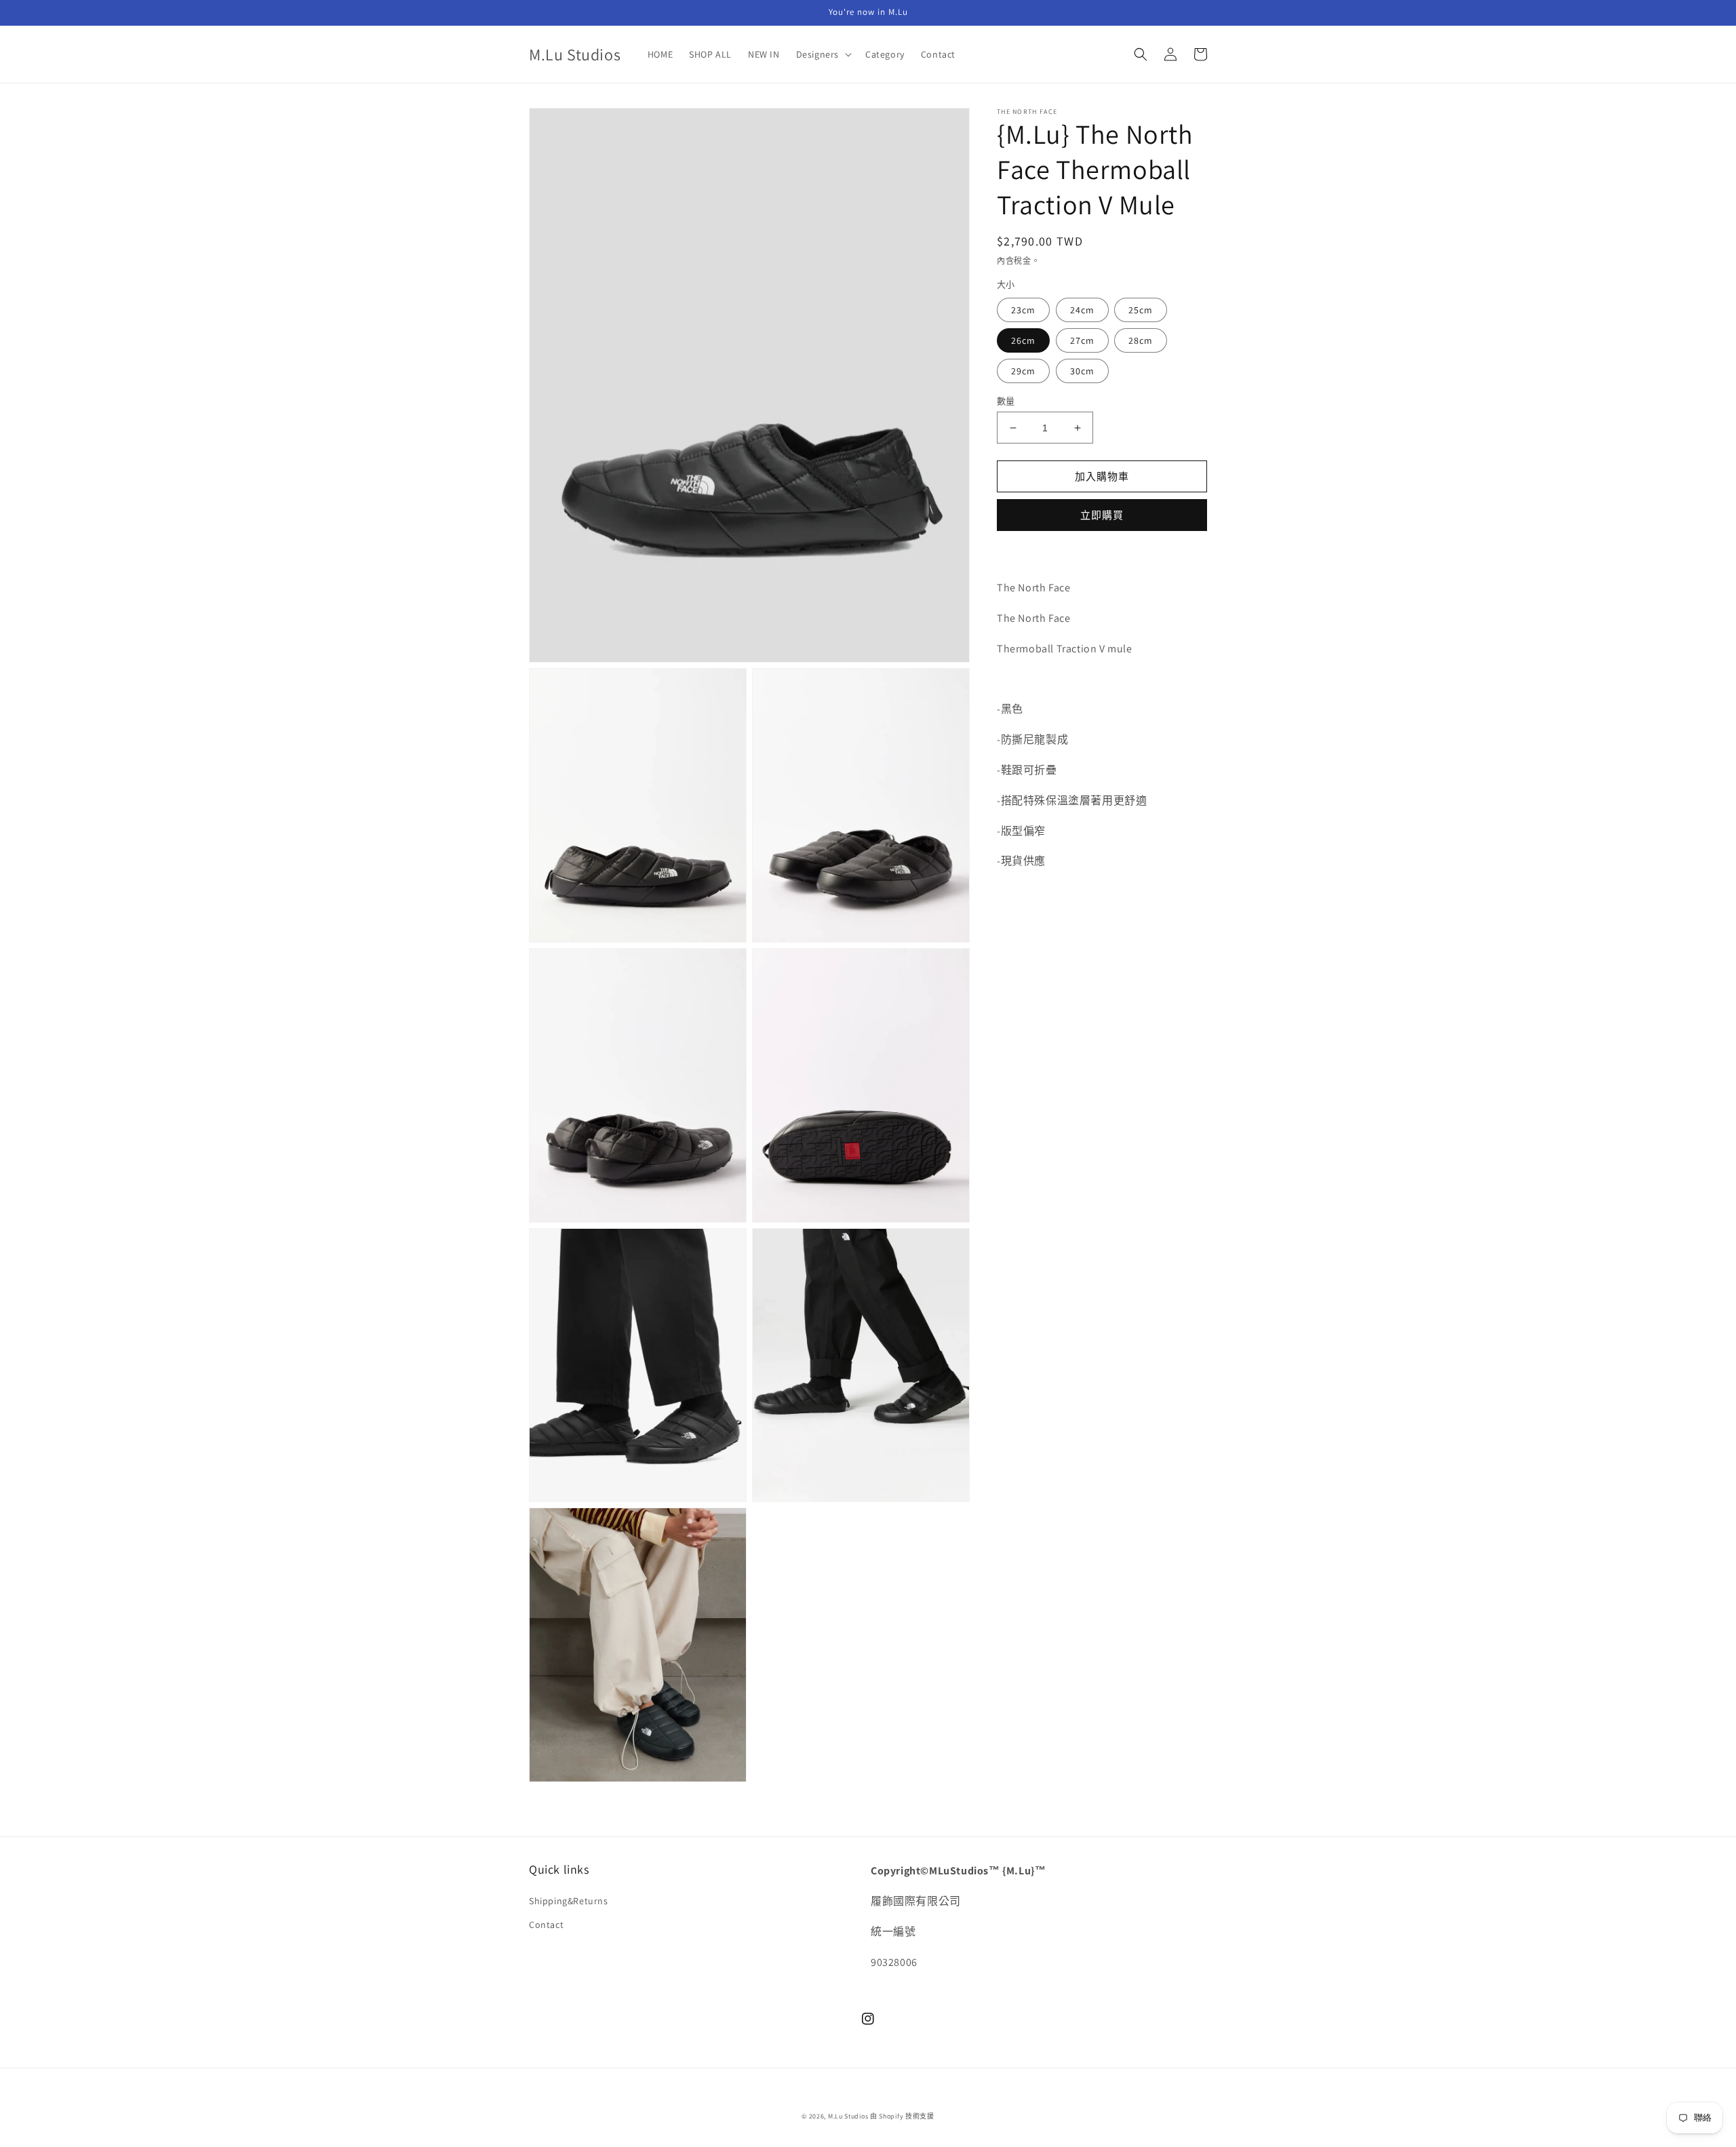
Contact (546, 1925)
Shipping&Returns (569, 1901)
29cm (1023, 371)
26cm (1023, 340)
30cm (1082, 371)
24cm (1082, 310)
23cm (1023, 310)
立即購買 (1102, 515)
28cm (1141, 340)
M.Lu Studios (848, 2116)
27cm (1082, 340)
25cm (1141, 310)
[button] (823, 54)
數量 (1006, 401)
